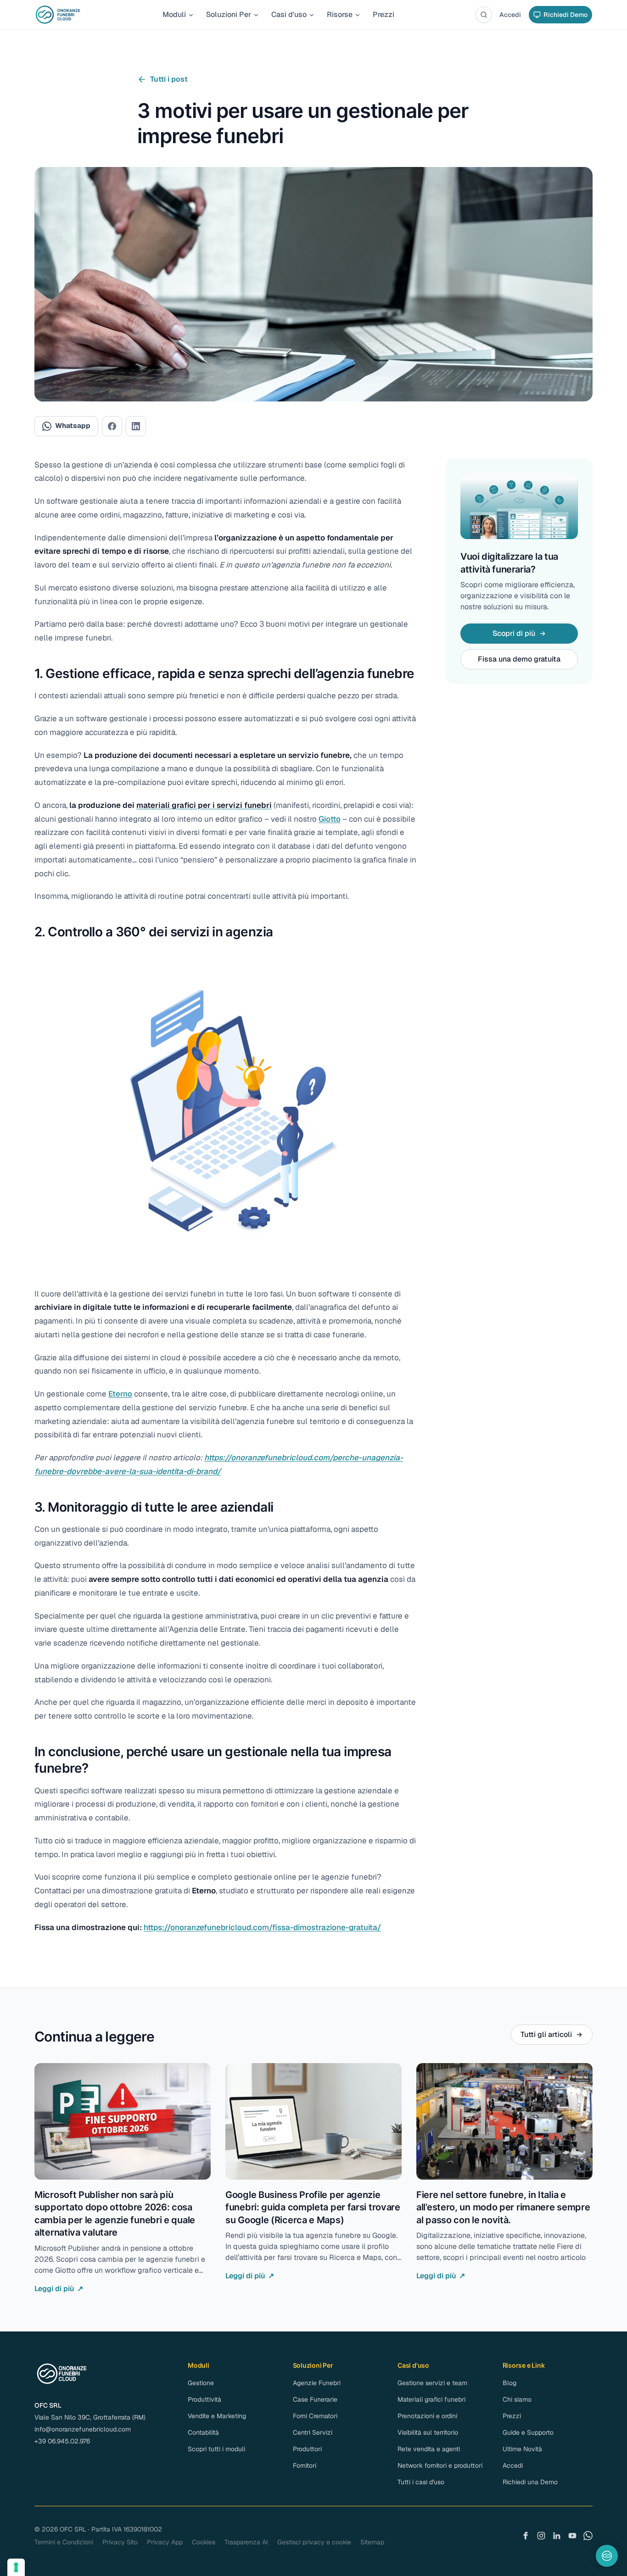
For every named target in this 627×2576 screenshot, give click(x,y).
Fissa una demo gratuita (519, 659)
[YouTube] (572, 2536)
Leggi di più (59, 2289)
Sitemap (372, 2542)
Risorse (340, 14)
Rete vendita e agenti (429, 2449)
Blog (509, 2383)
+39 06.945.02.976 (62, 2441)
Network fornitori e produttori (440, 2465)
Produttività (204, 2399)
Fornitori (305, 2465)
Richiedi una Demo (530, 2482)
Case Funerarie (315, 2399)
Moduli (174, 14)
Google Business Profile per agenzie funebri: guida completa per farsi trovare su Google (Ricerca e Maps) (313, 2207)
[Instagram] (541, 2536)
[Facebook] (526, 2536)
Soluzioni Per (229, 14)
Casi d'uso (289, 14)
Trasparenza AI (246, 2542)
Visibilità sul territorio (428, 2432)
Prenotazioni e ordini (427, 2416)
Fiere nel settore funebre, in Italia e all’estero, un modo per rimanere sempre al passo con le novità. (503, 2207)
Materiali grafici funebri (431, 2399)
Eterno (120, 1394)
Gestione (201, 2383)
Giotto (330, 819)
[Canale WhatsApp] (588, 2536)
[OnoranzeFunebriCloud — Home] (58, 15)
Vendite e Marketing (217, 2416)
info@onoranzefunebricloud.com (83, 2429)
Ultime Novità (522, 2449)
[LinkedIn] (557, 2536)
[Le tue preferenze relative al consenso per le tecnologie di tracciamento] (16, 2567)
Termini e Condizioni (64, 2542)
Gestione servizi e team (432, 2383)
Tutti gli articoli (546, 2034)
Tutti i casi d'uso (421, 2482)
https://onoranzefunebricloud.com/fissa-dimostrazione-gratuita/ (262, 1927)
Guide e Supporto (528, 2432)
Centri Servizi (313, 2432)
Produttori (307, 2449)
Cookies (204, 2542)
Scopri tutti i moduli (216, 2449)
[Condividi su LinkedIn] (136, 426)
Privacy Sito (120, 2542)
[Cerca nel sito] (484, 15)
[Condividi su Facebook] (112, 426)
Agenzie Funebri (317, 2383)
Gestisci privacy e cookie (314, 2542)
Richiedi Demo (565, 15)
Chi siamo (517, 2399)
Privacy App (165, 2542)
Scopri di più (514, 633)
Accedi (510, 15)
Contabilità (203, 2432)
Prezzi (383, 14)
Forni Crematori (315, 2416)
